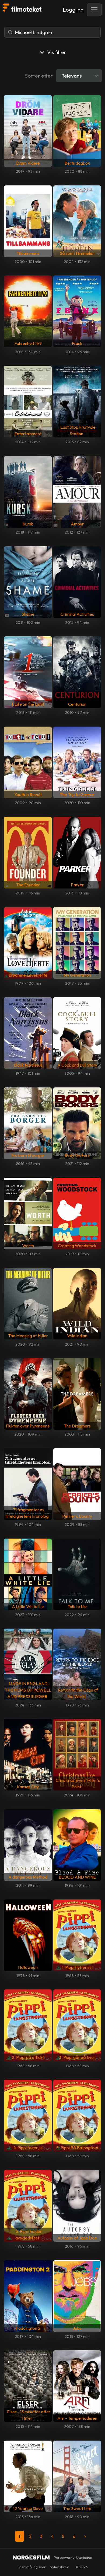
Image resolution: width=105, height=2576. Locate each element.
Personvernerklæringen (73, 2557)
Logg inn (73, 10)
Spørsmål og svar (31, 2567)
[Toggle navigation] (94, 10)
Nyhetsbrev (59, 2567)
